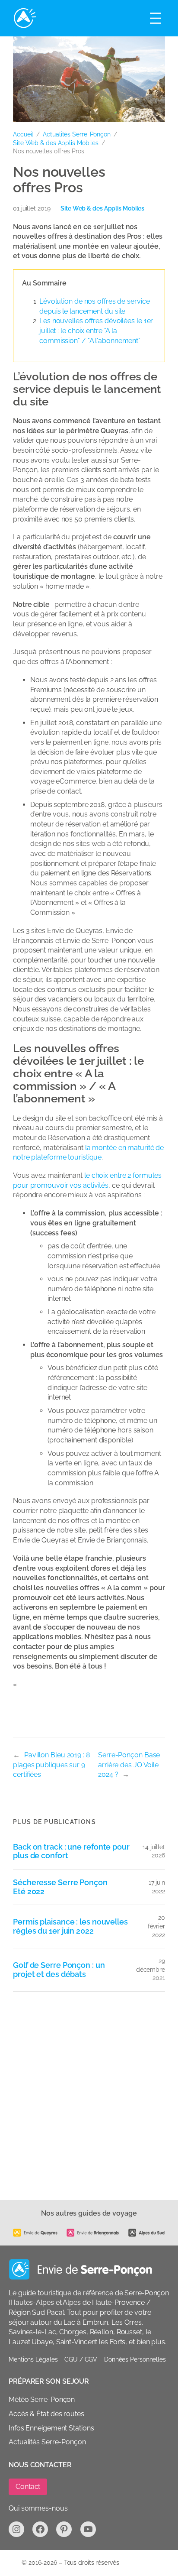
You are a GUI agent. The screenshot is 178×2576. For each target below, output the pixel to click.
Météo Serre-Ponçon (42, 2399)
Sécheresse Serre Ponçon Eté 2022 (60, 1887)
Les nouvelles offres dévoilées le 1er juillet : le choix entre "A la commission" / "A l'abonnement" (96, 331)
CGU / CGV (81, 2359)
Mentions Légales (33, 2359)
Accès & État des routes (46, 2414)
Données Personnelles (135, 2359)
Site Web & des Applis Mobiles (56, 143)
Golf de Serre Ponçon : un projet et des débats (59, 1970)
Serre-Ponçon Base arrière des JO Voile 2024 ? (129, 1765)
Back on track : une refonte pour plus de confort (71, 1852)
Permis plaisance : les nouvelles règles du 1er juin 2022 (70, 1926)
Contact (28, 2487)
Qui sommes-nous (38, 2508)
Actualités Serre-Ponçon (77, 134)
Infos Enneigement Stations (51, 2428)
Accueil (23, 134)
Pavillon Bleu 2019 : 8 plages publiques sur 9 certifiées (51, 1765)
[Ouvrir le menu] (156, 18)
